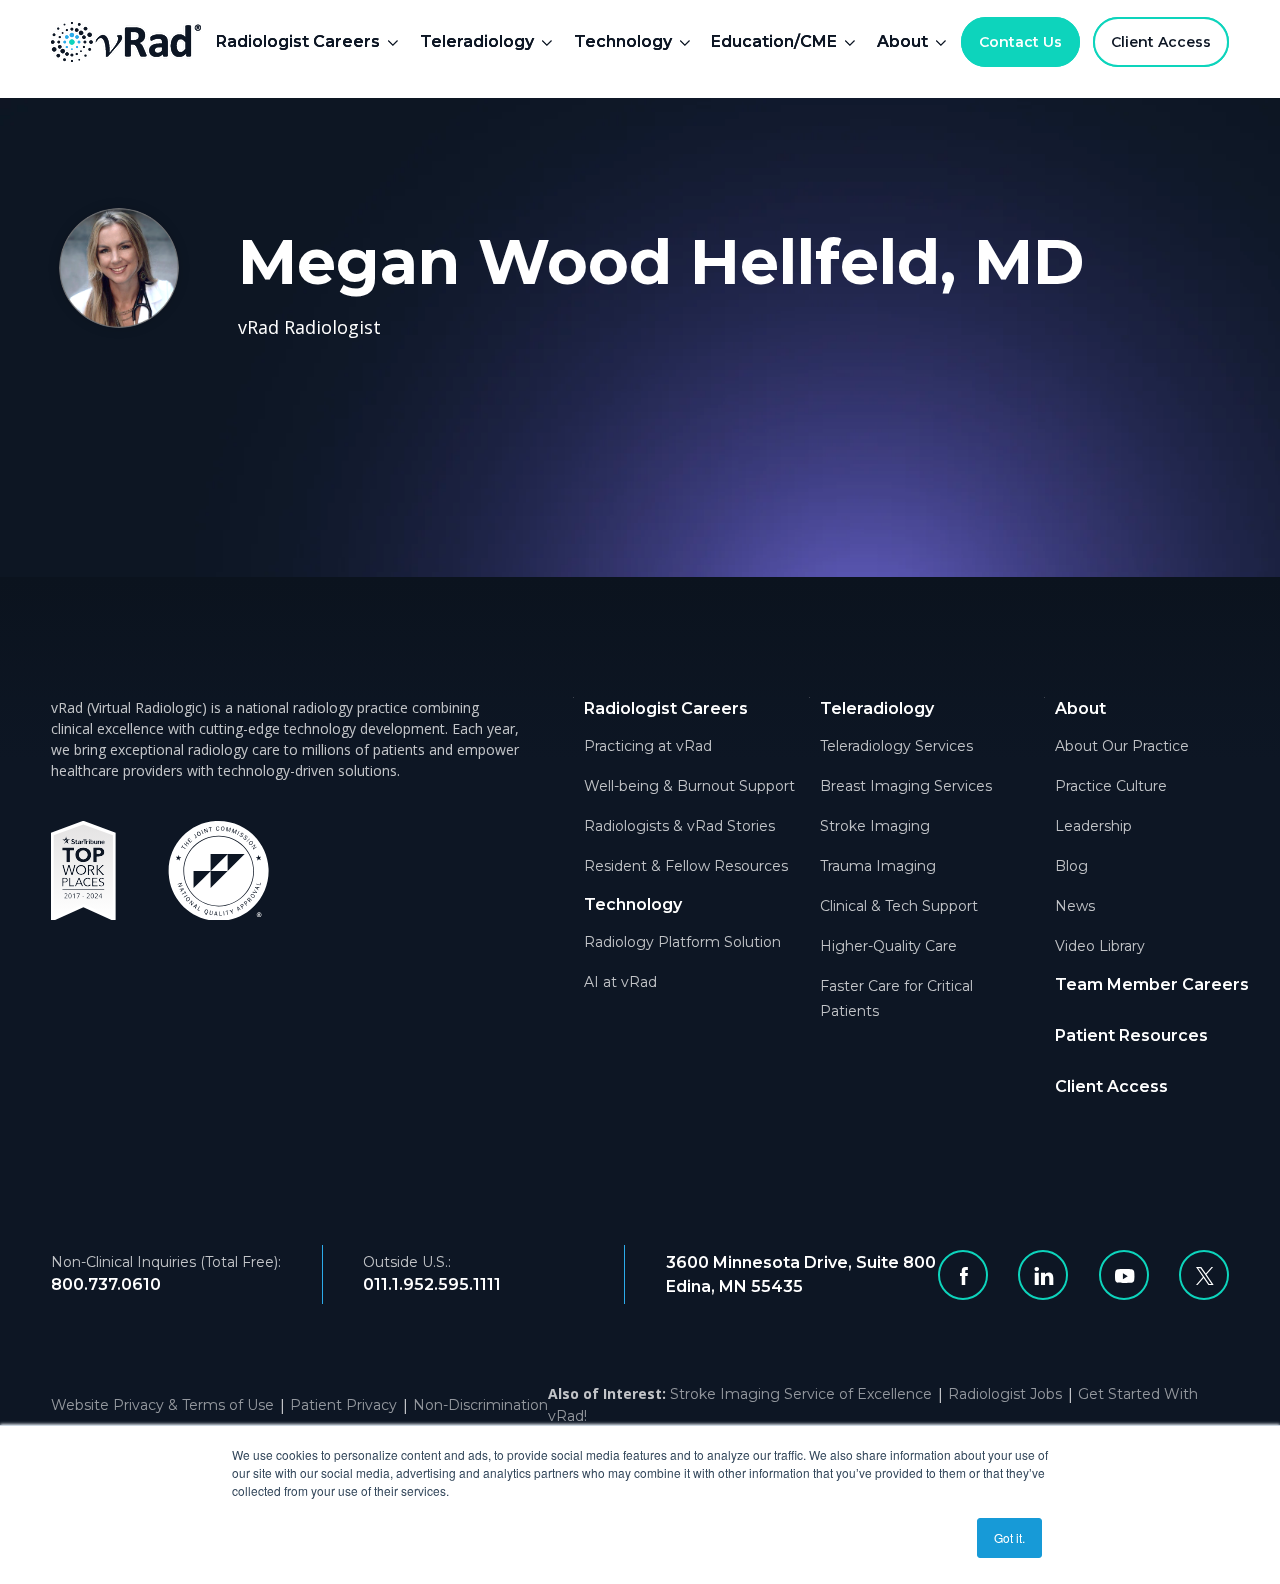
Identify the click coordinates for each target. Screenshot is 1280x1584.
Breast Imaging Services (906, 786)
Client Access (1161, 42)
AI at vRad (620, 982)
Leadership (1093, 826)
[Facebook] (963, 1275)
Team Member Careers (1152, 984)
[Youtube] (1124, 1275)
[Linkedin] (1043, 1275)
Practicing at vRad (648, 746)
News (1075, 906)
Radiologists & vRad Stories (679, 826)
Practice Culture (1111, 786)
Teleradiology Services (896, 746)
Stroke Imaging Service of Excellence (801, 1394)
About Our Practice (1122, 746)
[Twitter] (1204, 1275)
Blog (1071, 866)
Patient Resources (1131, 1035)
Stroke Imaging (875, 826)
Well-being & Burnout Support (689, 786)
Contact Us (1020, 42)
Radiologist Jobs (1005, 1394)
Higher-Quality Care (888, 946)
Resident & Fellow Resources (686, 866)
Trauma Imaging (878, 866)
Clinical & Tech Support (899, 906)
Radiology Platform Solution (682, 942)
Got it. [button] (1009, 1537)
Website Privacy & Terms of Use (162, 1405)
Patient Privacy (343, 1405)
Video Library (1100, 946)
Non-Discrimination (480, 1405)
